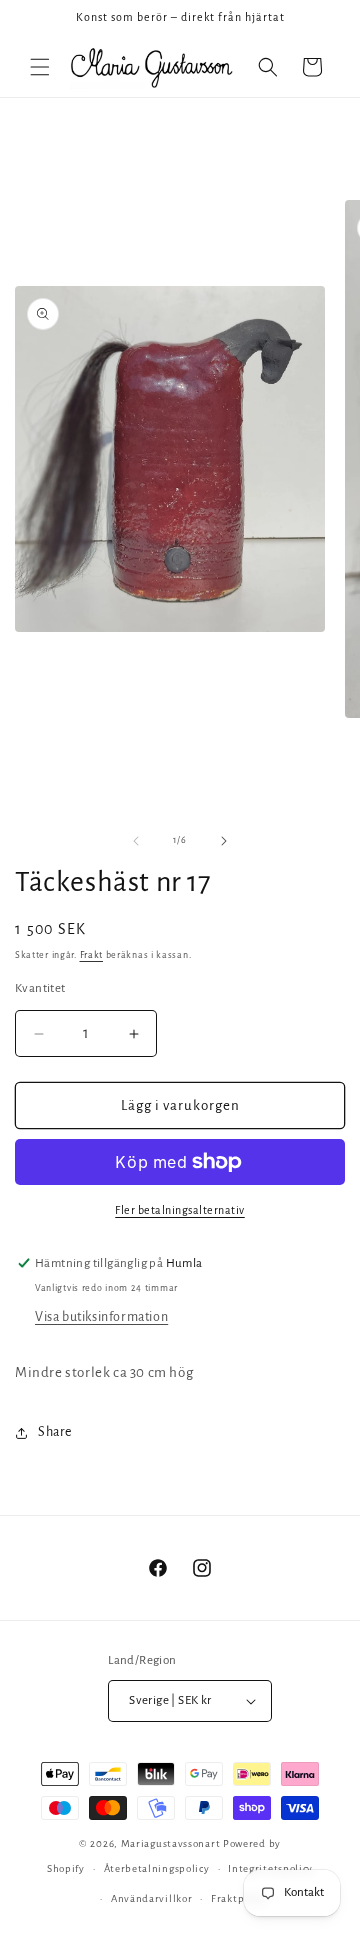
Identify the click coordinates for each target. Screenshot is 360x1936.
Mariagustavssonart (171, 1843)
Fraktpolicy (239, 1898)
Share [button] (55, 1432)
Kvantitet (40, 988)
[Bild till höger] (224, 841)
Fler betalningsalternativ (180, 1210)
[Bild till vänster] (136, 841)
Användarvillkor (152, 1898)
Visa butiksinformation (101, 1317)
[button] (40, 67)
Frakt (92, 955)
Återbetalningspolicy (157, 1868)
